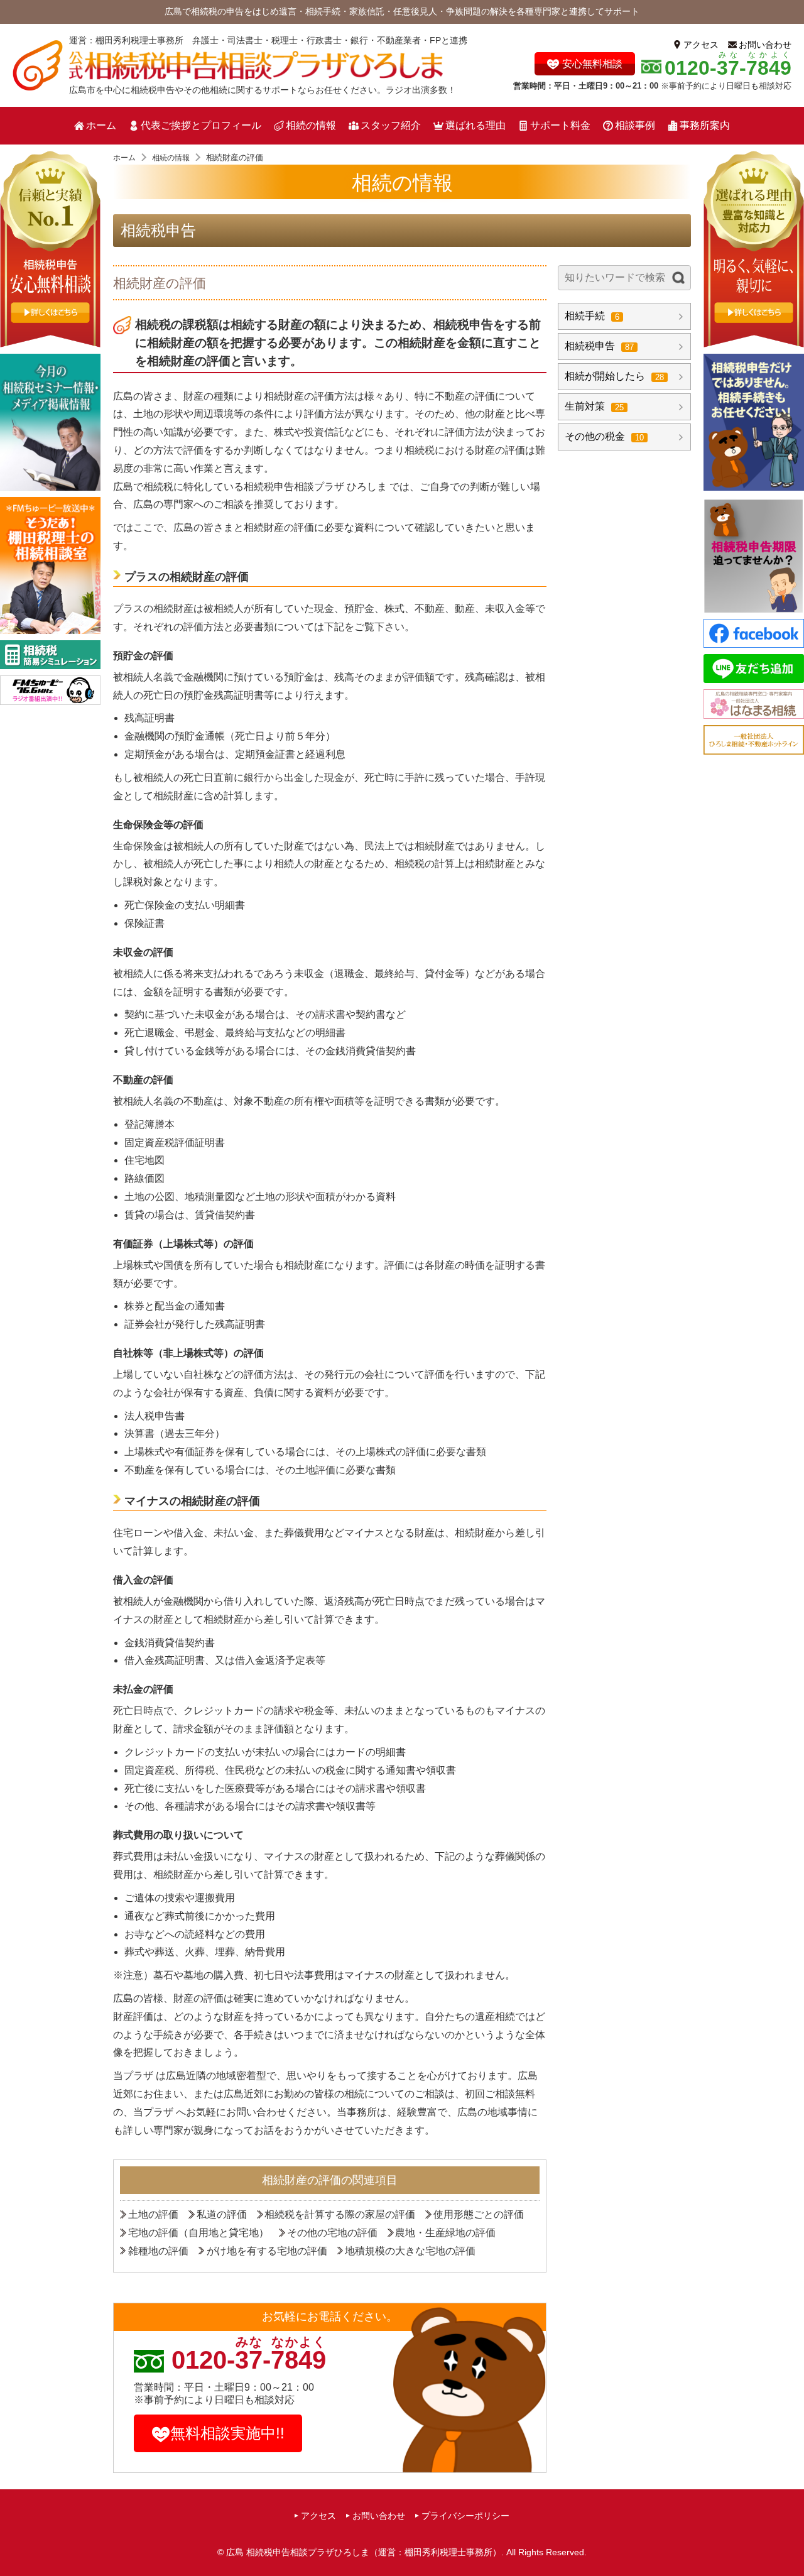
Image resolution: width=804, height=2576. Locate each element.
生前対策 (594, 406)
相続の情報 (311, 125)
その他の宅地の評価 (332, 2233)
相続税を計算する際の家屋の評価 (340, 2214)
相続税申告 (158, 230)
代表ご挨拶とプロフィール (201, 125)
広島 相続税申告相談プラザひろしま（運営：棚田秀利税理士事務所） (364, 2552)
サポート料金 (560, 125)
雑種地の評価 (158, 2251)
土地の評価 (153, 2214)
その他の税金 (604, 436)
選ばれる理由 (475, 125)
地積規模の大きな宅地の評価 (410, 2251)
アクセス (701, 45)
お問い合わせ (765, 45)
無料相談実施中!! (227, 2433)
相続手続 (592, 316)
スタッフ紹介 (391, 125)
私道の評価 (222, 2214)
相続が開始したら (614, 376)
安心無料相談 (592, 64)
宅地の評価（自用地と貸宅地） (198, 2233)
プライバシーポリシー (465, 2516)
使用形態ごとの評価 (479, 2214)
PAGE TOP (790, 2542)
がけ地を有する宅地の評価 (267, 2251)
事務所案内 (705, 125)
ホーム (101, 125)
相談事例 (635, 125)
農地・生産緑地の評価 (445, 2233)
